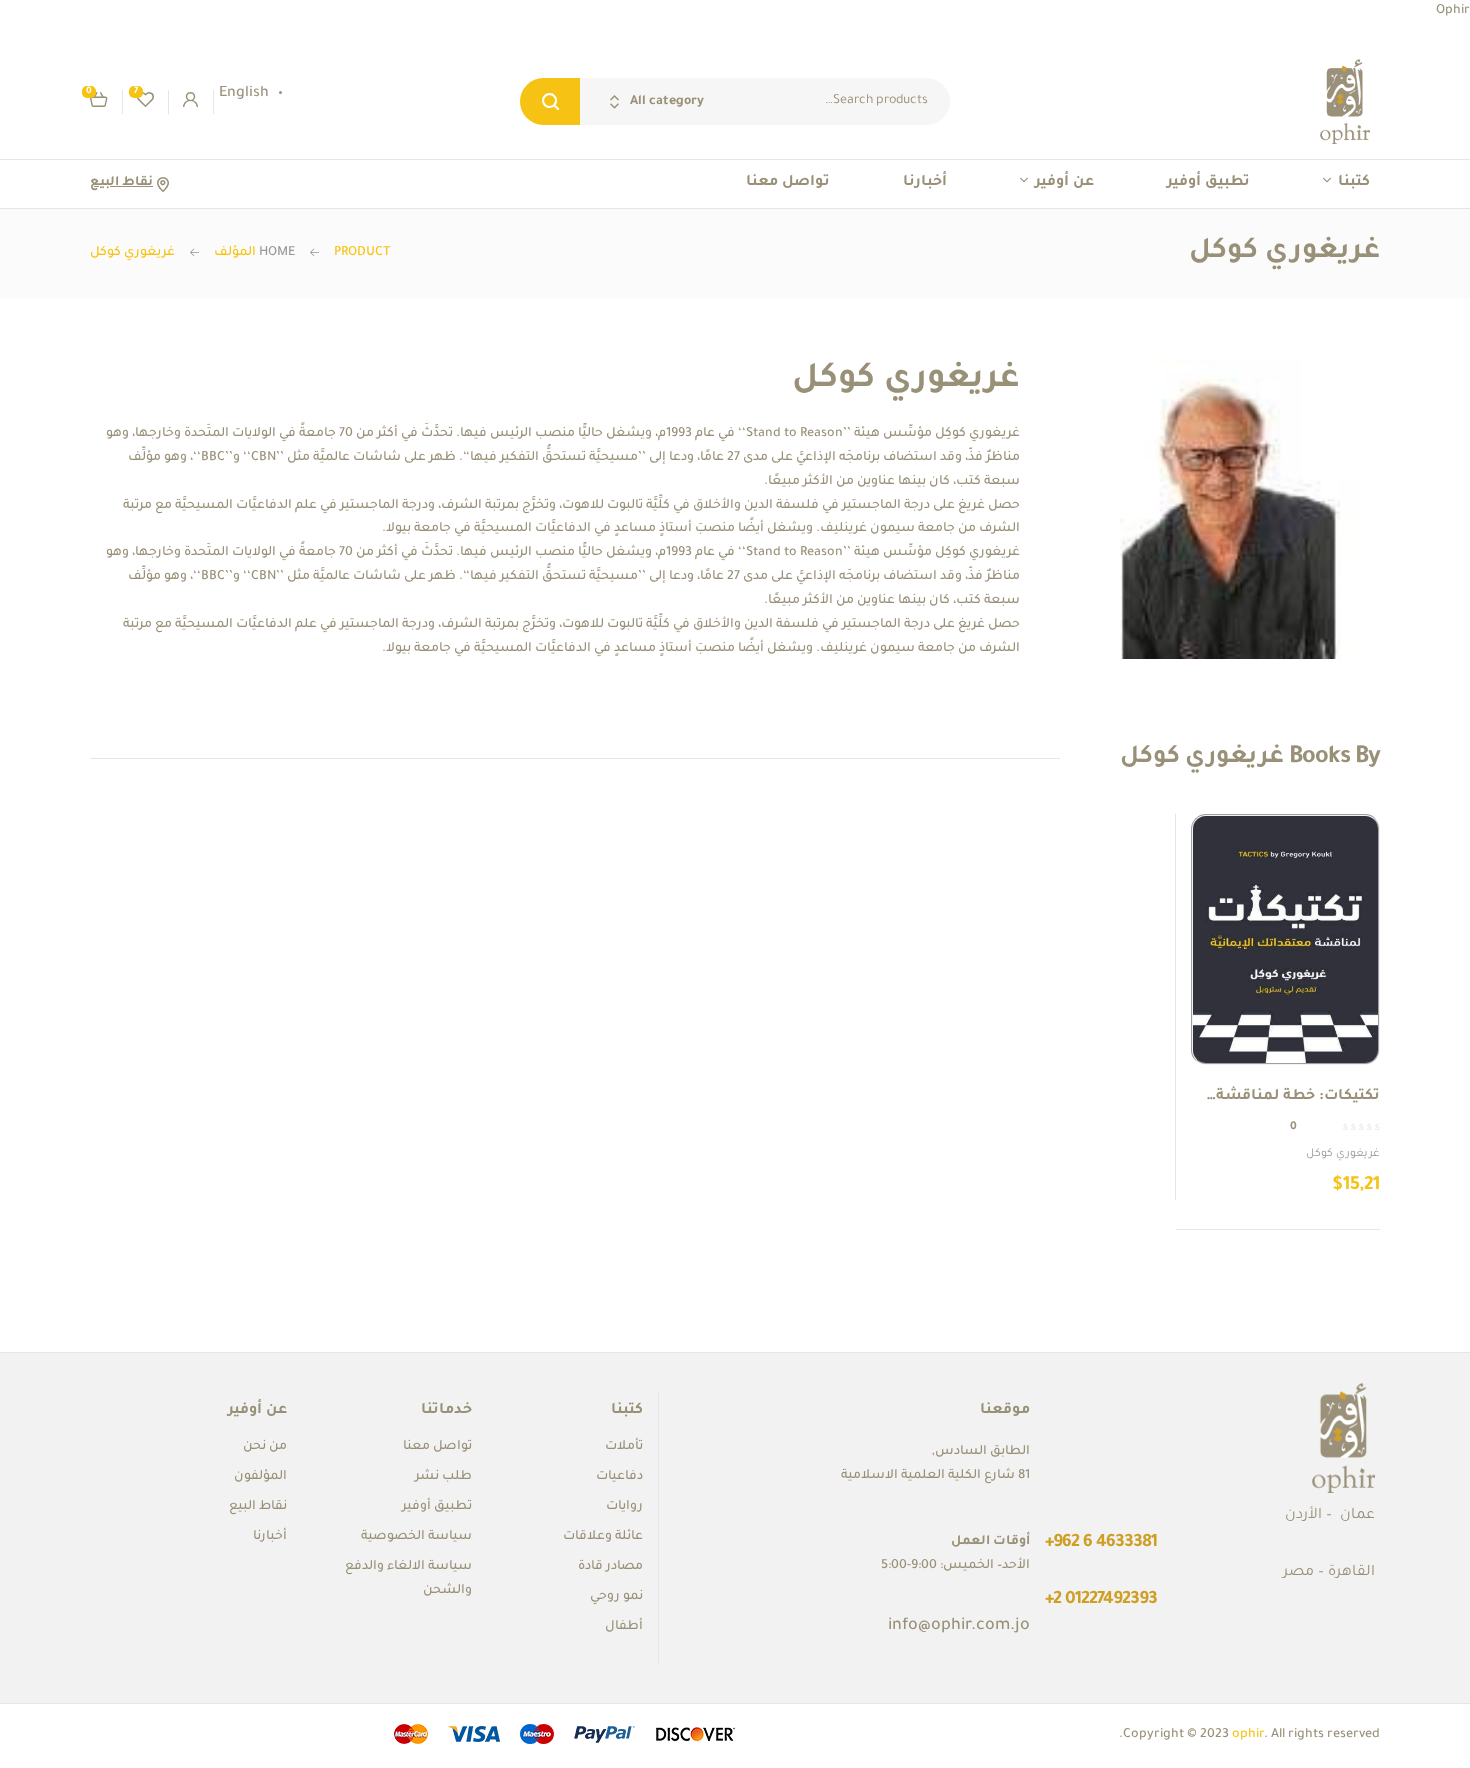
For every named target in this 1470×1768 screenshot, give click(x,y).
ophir (1248, 1735)
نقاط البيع (121, 183)
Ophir (1453, 11)
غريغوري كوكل (1343, 1154)
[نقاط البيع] (162, 184)
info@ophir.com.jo (959, 1626)
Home (277, 253)
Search (550, 101)
